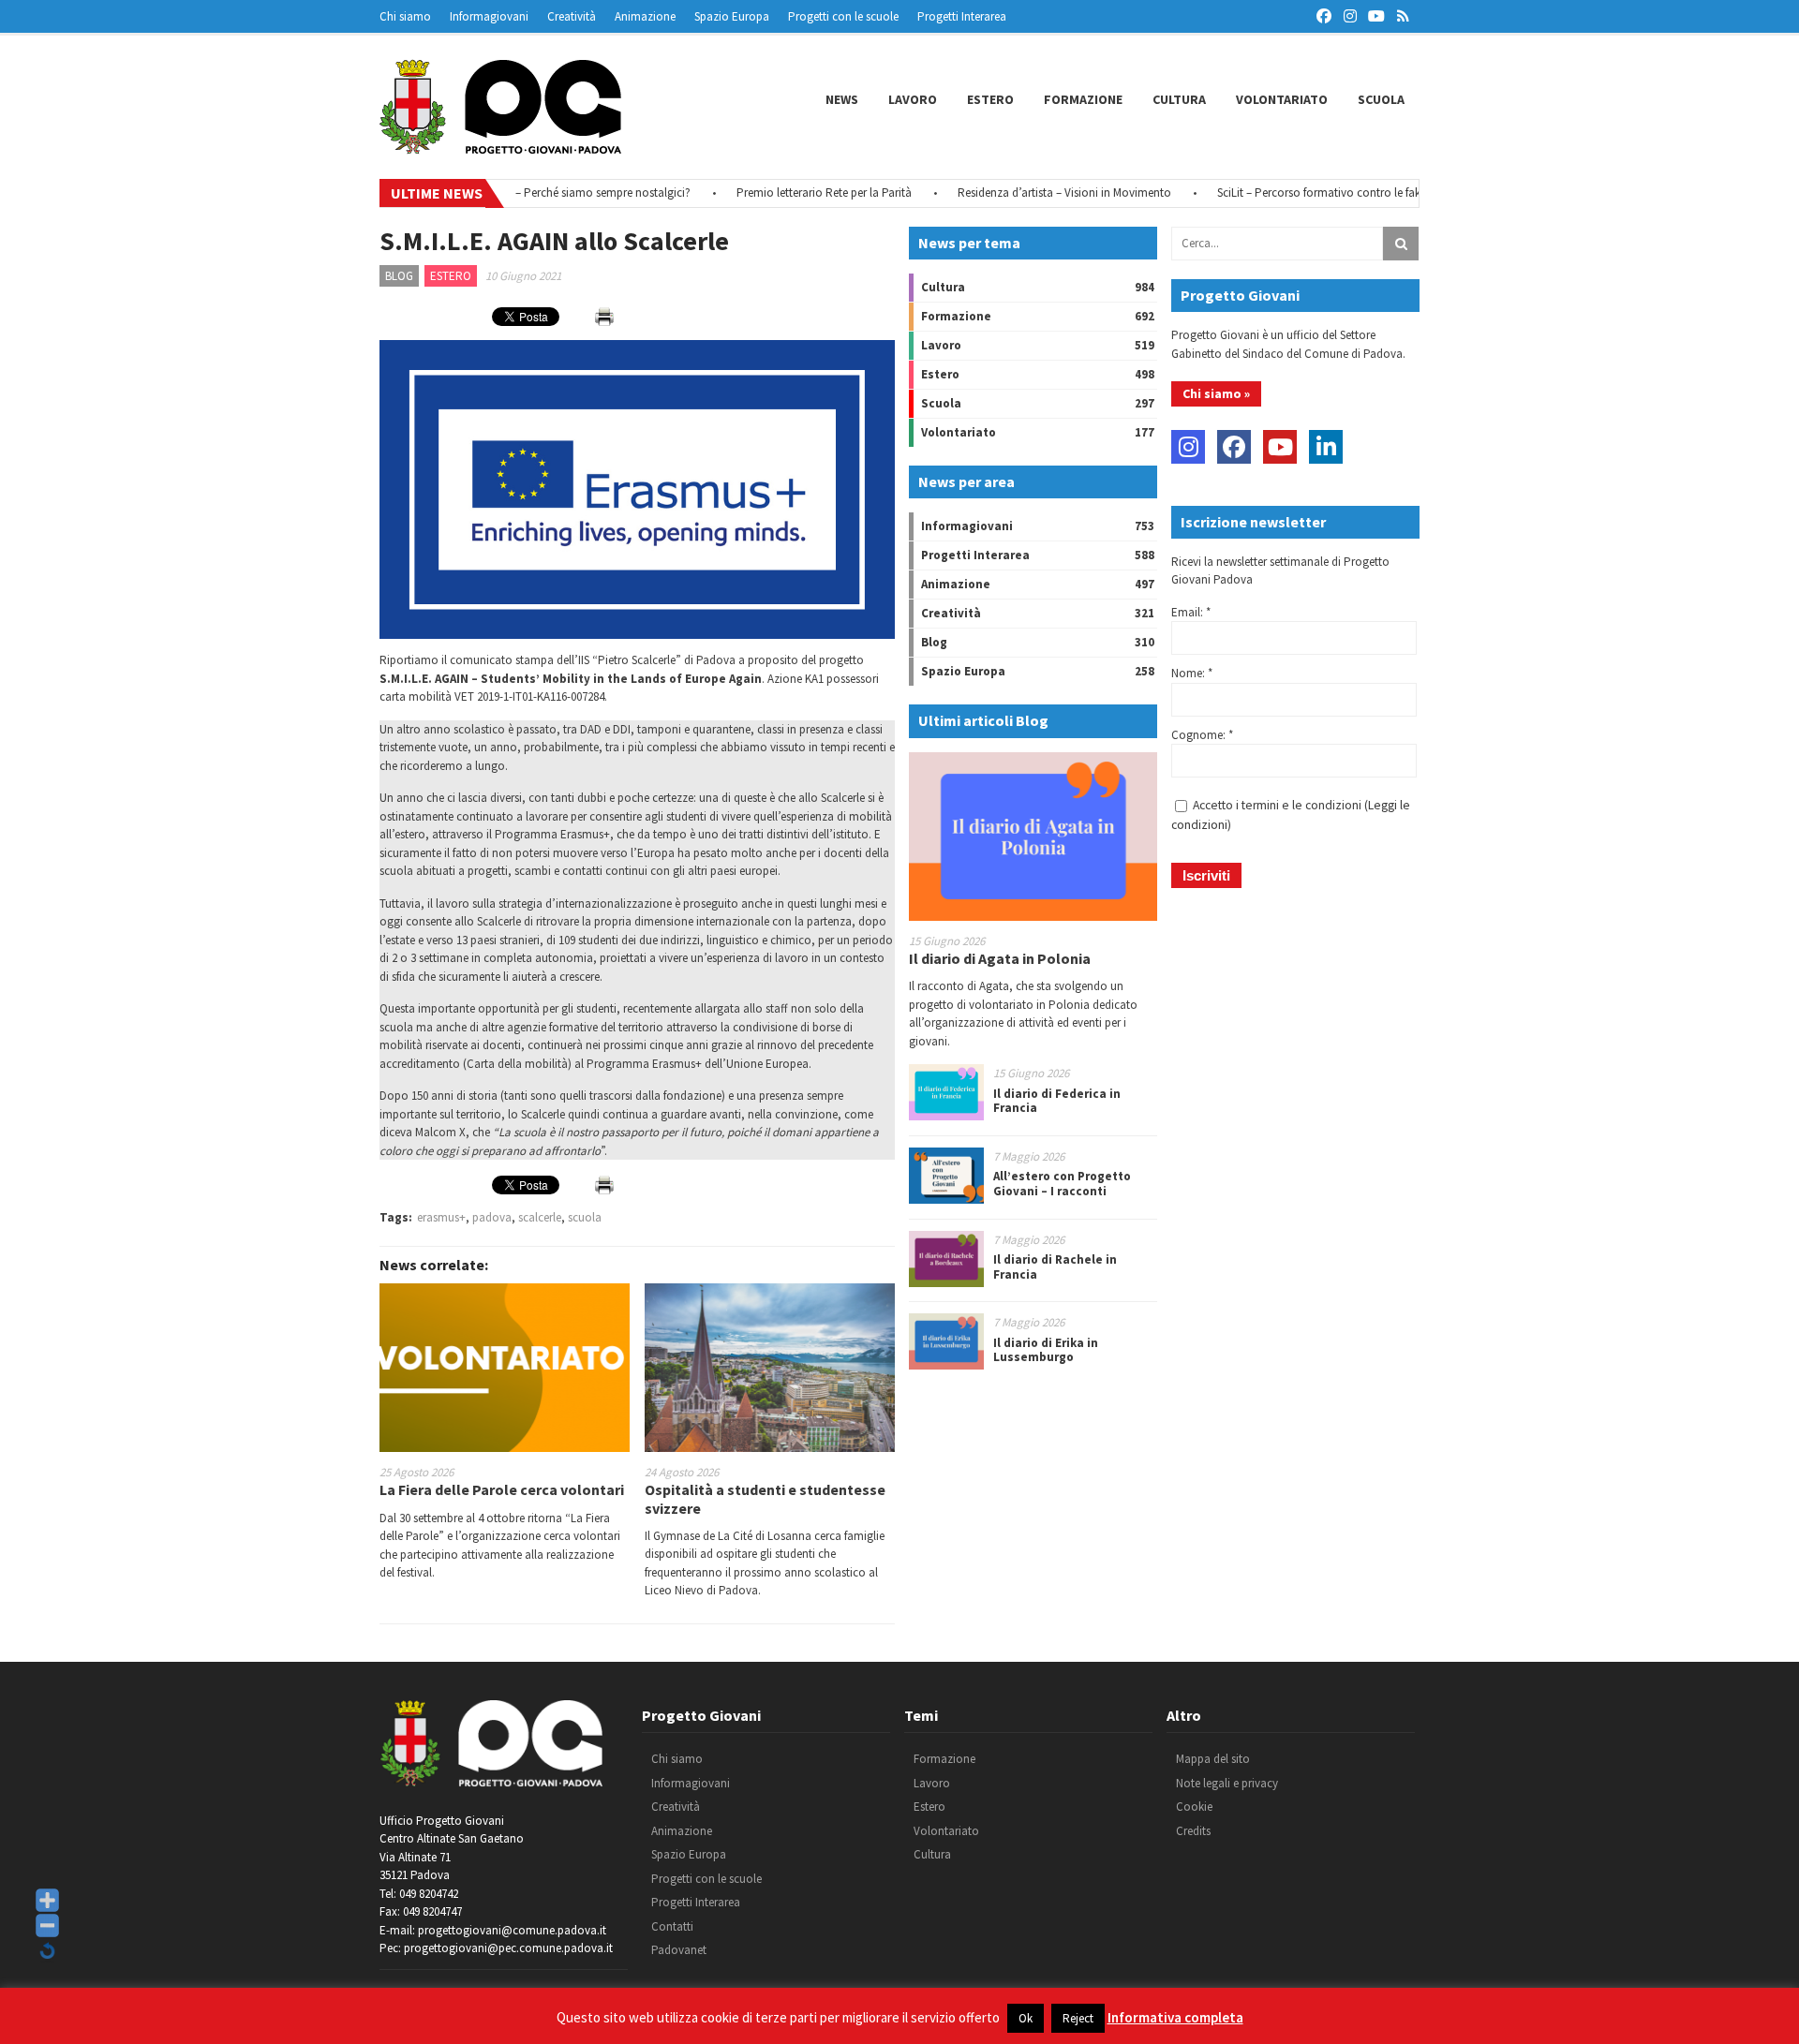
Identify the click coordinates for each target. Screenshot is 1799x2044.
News (842, 99)
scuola (585, 1217)
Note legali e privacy (1227, 1783)
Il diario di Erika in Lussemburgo (1046, 1350)
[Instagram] (1188, 447)
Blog (399, 276)
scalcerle (540, 1217)
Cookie (1194, 1807)
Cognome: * (1202, 735)
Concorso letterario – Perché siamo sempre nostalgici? (513, 193)
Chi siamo (405, 16)
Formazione (1083, 99)
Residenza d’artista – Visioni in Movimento (1026, 193)
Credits (1193, 1831)
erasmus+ (441, 1217)
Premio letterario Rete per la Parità (786, 193)
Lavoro (913, 99)
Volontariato (1282, 99)
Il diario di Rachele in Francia (1055, 1267)
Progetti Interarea (962, 16)
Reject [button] (1078, 2018)
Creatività (572, 16)
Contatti (672, 1926)
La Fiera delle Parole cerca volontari (502, 1489)
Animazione (645, 16)
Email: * (1191, 612)
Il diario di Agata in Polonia (1000, 958)
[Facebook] (1234, 447)
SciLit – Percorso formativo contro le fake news (1297, 193)
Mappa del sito (1213, 1759)
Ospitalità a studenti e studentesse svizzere (765, 1498)
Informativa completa (1175, 2017)
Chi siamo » (1216, 393)
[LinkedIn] (1326, 447)
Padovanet (679, 1950)
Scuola (1381, 99)
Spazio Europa (732, 16)
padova (492, 1217)
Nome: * (1192, 673)
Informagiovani (489, 16)
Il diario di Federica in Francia (1057, 1101)
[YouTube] (1280, 447)
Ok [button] (1026, 2018)
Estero (990, 99)
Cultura (1179, 99)
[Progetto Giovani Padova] (500, 145)
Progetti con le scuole (843, 16)
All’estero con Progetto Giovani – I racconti (1062, 1184)
